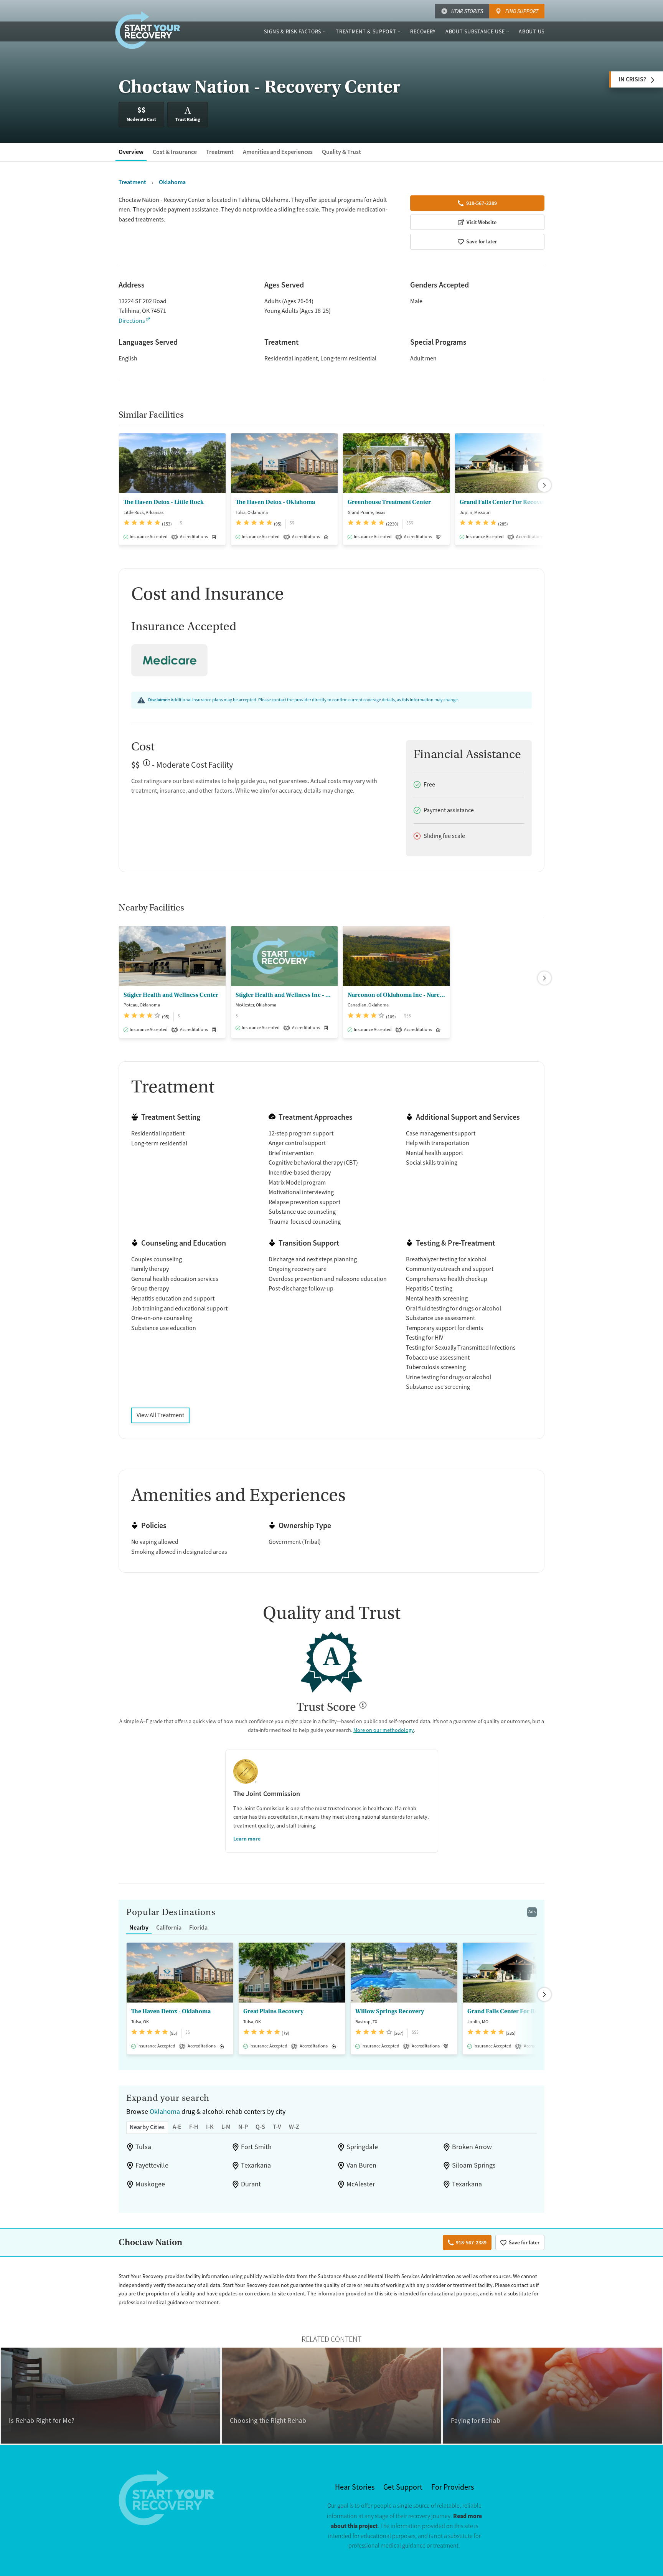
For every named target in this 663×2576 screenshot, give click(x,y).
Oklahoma (165, 2112)
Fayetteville (152, 2165)
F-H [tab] (194, 2127)
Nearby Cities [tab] (147, 2127)
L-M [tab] (226, 2127)
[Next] (544, 485)
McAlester (361, 2184)
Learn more (247, 1839)
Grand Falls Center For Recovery (504, 502)
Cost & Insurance (175, 152)
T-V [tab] (277, 2127)
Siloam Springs (474, 2165)
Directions (132, 321)
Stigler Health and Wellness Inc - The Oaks (284, 995)
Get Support (403, 2487)
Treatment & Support (366, 31)
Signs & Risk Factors (293, 31)
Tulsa (143, 2147)
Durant (251, 2184)
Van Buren (361, 2165)
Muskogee (150, 2184)
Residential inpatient (291, 359)
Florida (198, 1927)
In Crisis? (632, 79)
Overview (131, 152)
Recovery (423, 31)
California (169, 1927)
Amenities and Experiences (278, 152)
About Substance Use (475, 31)
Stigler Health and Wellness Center (171, 995)
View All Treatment (160, 1415)
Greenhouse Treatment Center (389, 502)
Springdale (362, 2147)
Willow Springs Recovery (390, 2011)
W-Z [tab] (294, 2127)
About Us (532, 31)
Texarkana (256, 2165)
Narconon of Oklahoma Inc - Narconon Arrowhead (396, 995)
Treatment (220, 152)
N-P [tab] (243, 2127)
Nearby (139, 1927)
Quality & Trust (341, 152)
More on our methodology (384, 1730)
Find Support (522, 11)
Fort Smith (256, 2147)
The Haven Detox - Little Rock (164, 502)
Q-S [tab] (260, 2127)
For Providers (453, 2487)
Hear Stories (467, 11)
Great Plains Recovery (273, 2011)
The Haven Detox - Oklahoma (275, 502)
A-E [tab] (177, 2127)
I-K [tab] (210, 2127)
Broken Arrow (472, 2147)
